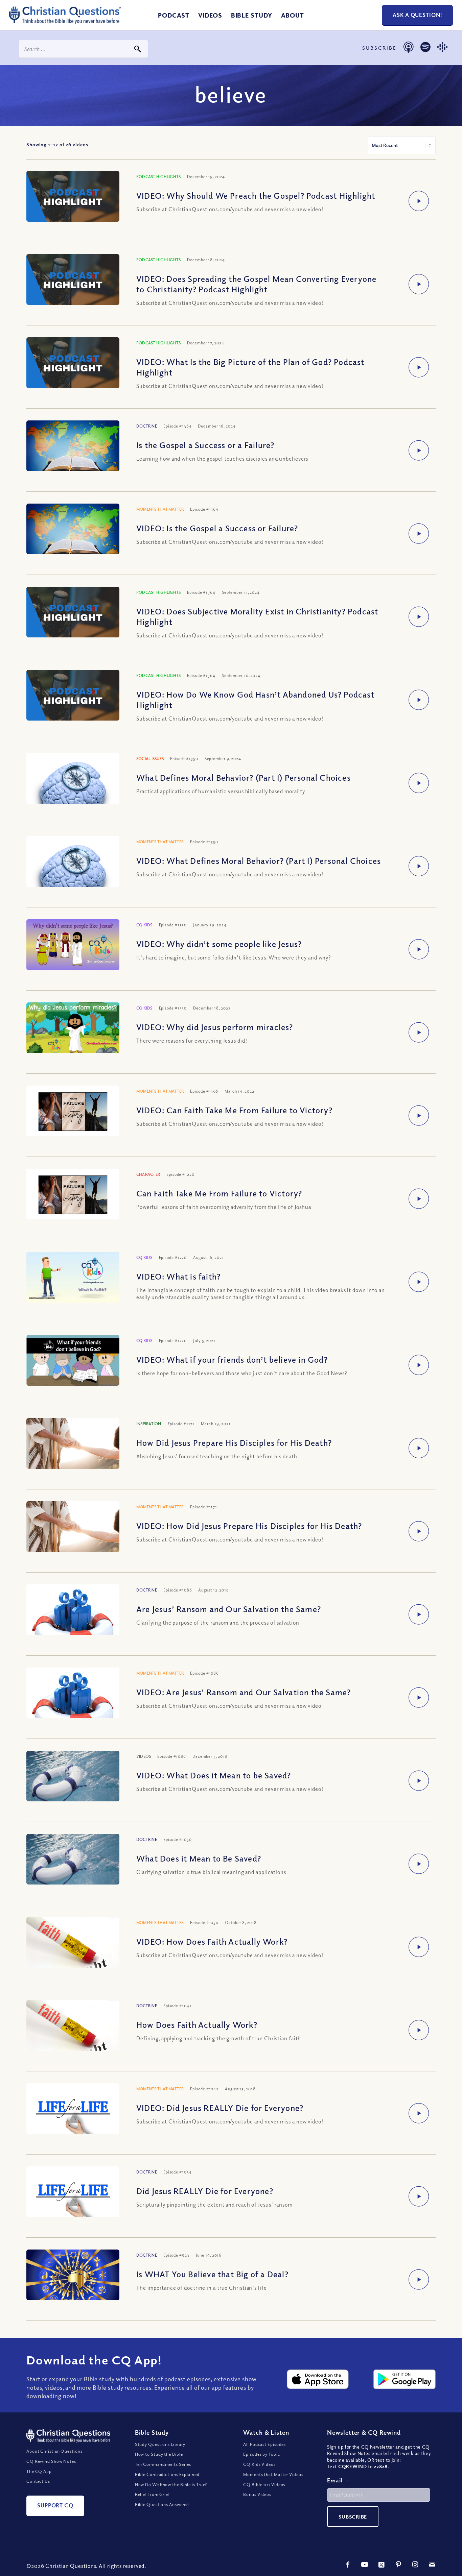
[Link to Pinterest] (398, 2565)
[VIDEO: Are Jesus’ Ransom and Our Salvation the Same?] (73, 1705)
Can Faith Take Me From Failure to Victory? (219, 1193)
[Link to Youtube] (365, 2565)
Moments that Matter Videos (273, 2474)
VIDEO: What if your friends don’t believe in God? (232, 1359)
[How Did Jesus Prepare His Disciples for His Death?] (73, 1444)
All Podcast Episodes (264, 2444)
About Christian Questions (54, 2451)
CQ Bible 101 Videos (264, 2484)
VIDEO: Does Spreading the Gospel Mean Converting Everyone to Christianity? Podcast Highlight (256, 284)
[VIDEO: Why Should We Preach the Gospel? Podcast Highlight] (73, 197)
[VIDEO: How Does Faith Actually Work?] (73, 1951)
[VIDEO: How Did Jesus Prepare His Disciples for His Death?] (73, 1527)
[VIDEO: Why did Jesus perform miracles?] (73, 1028)
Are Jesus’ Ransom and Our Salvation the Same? (229, 1609)
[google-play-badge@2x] (405, 2379)
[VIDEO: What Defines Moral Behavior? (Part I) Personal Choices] (73, 876)
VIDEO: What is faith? (178, 1276)
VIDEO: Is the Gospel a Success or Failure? (217, 528)
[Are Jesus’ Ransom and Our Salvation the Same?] (73, 1622)
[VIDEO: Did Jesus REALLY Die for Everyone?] (73, 2114)
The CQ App (39, 2471)
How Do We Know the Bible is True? (171, 2484)
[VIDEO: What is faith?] (73, 1278)
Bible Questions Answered (162, 2504)
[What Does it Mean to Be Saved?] (73, 1868)
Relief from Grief (153, 2494)
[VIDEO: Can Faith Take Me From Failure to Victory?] (73, 1112)
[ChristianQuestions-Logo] (65, 22)
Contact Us (38, 2481)
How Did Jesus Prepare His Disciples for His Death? (234, 1442)
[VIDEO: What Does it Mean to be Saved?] (73, 1785)
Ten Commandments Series (163, 2464)
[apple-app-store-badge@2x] (318, 2379)
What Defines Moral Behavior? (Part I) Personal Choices (244, 777)
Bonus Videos (257, 2494)
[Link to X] (382, 2565)
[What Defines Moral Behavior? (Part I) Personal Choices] (73, 793)
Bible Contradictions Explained (167, 2474)
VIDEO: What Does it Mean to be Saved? (214, 1775)
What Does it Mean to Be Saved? (199, 1858)
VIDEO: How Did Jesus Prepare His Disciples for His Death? (249, 1526)
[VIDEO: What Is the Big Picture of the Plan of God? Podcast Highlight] (73, 363)
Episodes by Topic (261, 2454)
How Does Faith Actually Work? (197, 2024)
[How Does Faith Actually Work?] (73, 2034)
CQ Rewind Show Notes (51, 2461)
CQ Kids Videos (259, 2464)
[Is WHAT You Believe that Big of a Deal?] (73, 2279)
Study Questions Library (160, 2444)
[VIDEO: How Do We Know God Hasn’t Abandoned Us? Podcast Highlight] (73, 696)
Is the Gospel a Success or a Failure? (205, 445)
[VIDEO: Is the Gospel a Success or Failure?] (73, 535)
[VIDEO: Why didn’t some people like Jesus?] (73, 945)
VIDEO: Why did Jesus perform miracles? (215, 1027)
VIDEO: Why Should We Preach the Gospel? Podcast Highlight (256, 195)
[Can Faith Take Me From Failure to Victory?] (73, 1195)
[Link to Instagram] (415, 2565)
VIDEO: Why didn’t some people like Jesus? (219, 944)
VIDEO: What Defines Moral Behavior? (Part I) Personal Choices (259, 860)
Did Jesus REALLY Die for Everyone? (205, 2191)
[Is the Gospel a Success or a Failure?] (73, 452)
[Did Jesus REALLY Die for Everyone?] (73, 2197)
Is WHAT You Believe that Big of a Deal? (212, 2274)
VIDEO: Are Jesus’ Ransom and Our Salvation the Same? (244, 1692)
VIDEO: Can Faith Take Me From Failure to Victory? (234, 1110)
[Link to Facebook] (348, 2565)
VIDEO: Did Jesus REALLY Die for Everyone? (220, 2108)
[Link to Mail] (432, 2565)
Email (338, 2480)
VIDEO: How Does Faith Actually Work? (212, 1941)
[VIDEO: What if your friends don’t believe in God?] (73, 1361)
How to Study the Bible (159, 2454)
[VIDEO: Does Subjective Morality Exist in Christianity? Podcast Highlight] (73, 613)
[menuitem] (174, 15)
